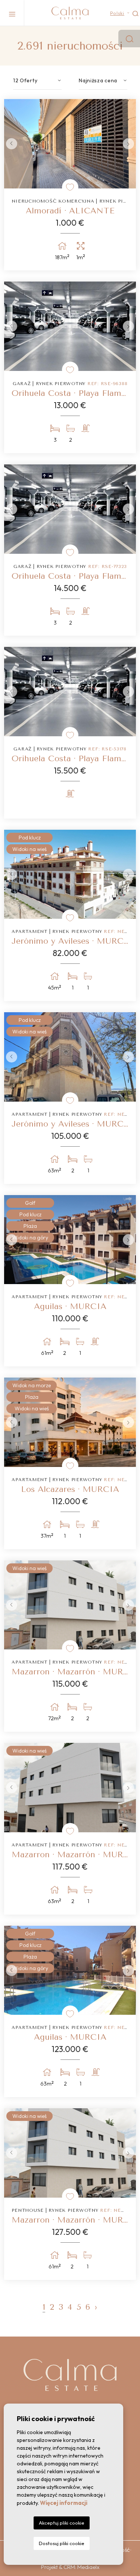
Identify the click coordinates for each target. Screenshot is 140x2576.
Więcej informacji (64, 2503)
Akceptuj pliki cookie (62, 2523)
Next (128, 144)
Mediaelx (88, 2567)
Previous (12, 144)
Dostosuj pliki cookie (62, 2543)
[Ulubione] (70, 187)
